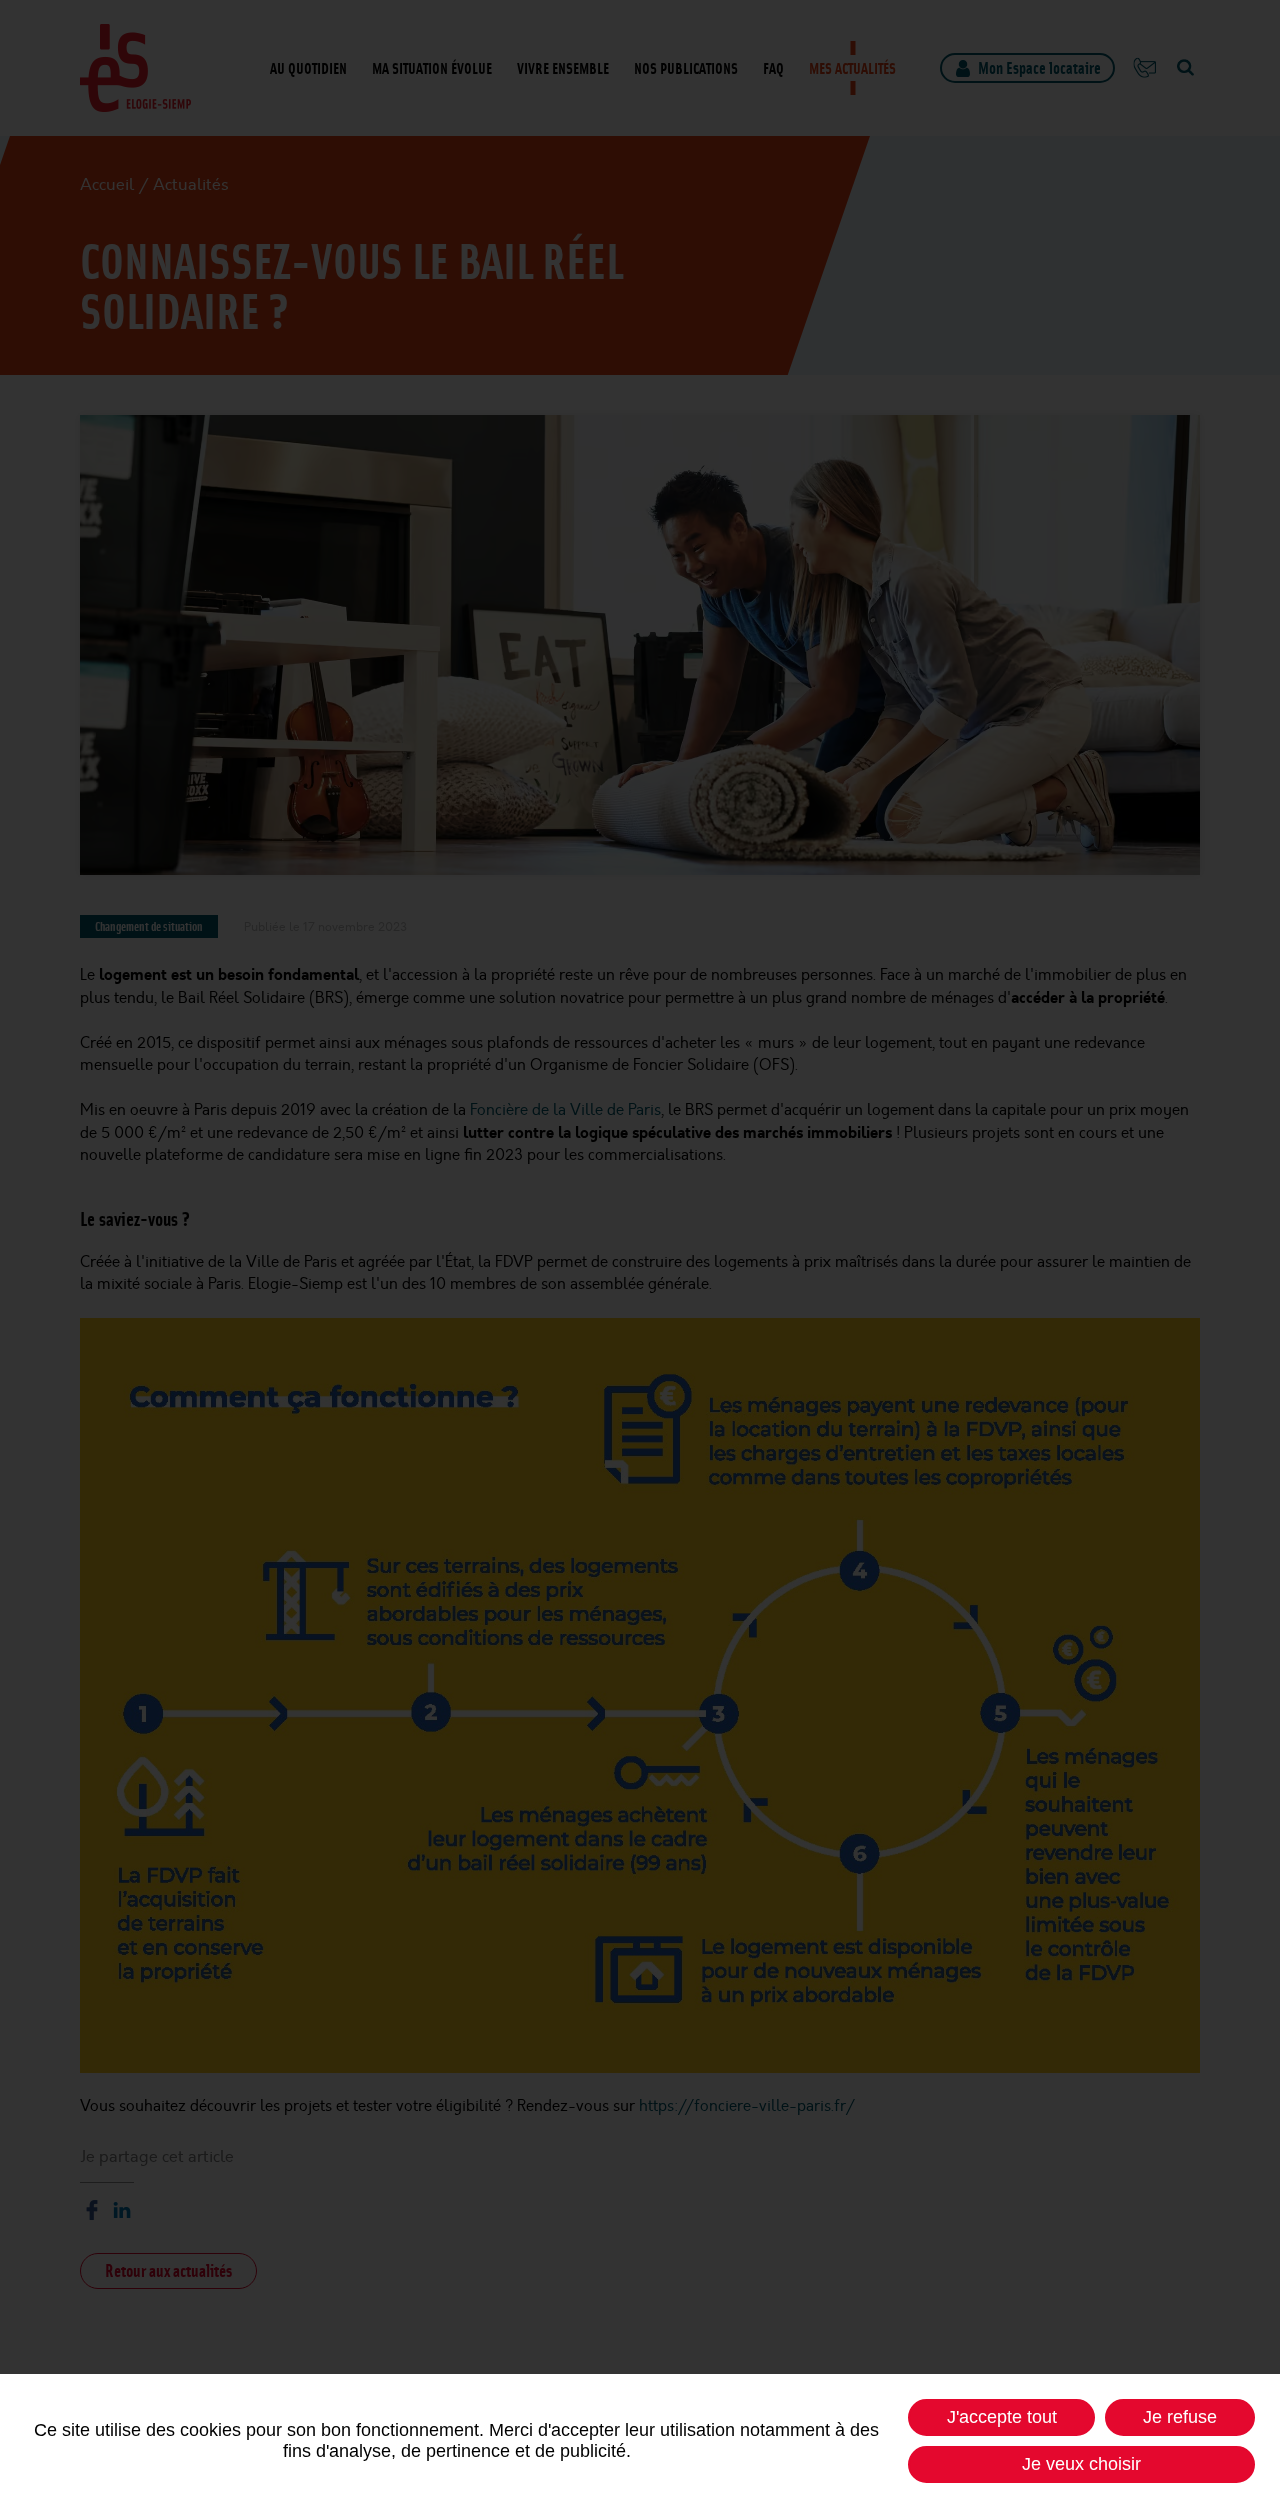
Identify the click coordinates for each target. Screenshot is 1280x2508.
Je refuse (1180, 2417)
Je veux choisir (1081, 2464)
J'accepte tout (1002, 2417)
